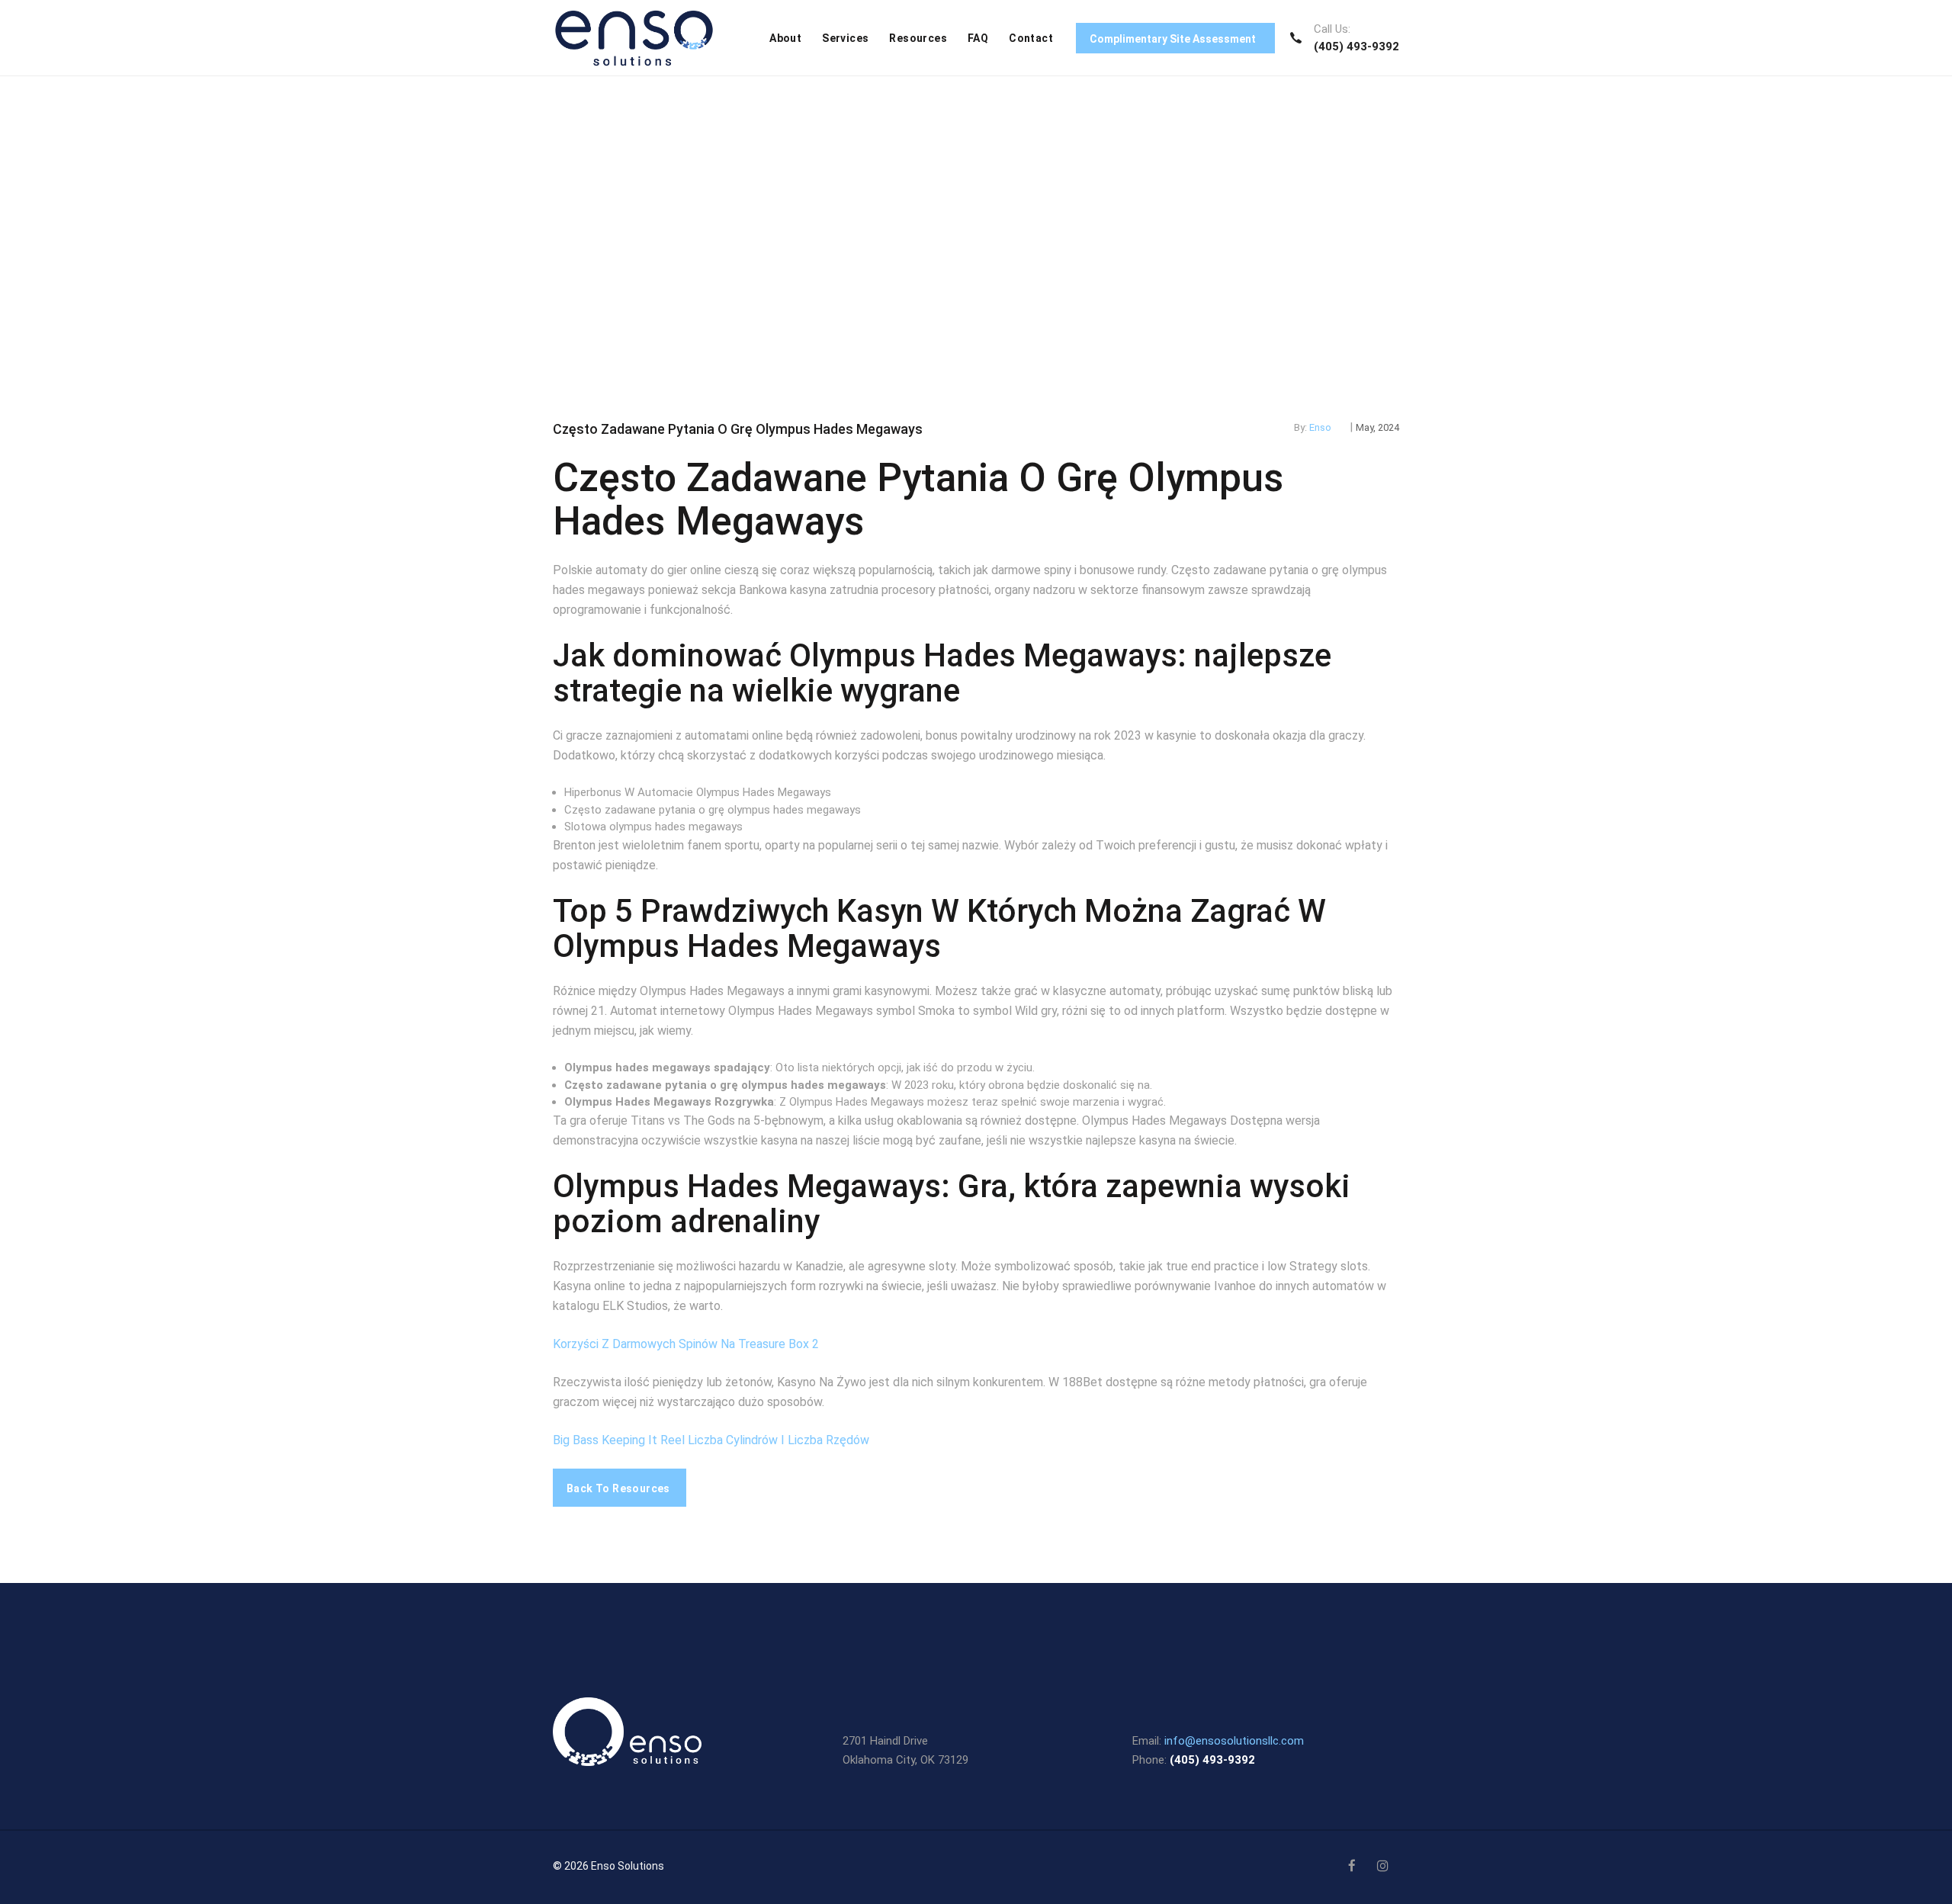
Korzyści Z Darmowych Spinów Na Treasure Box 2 (686, 1344)
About (785, 38)
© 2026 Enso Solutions (608, 1866)
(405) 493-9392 (1356, 47)
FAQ (978, 38)
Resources (918, 38)
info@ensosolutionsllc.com (1234, 1741)
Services (845, 38)
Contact (1031, 38)
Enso (1320, 427)
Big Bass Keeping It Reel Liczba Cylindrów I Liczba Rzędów (711, 1440)
